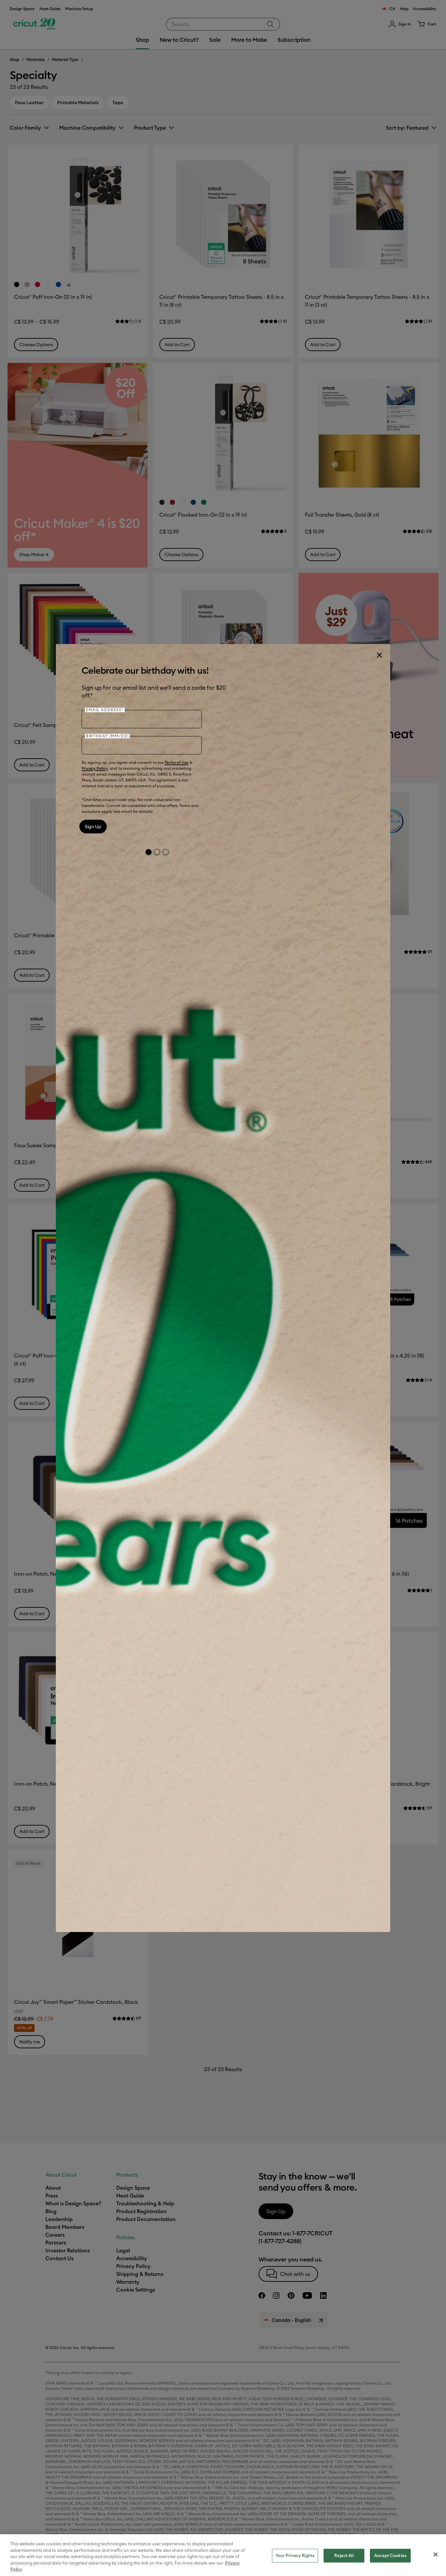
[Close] (379, 655)
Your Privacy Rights (295, 2555)
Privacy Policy (95, 768)
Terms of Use (176, 762)
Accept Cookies (390, 2555)
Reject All (344, 2555)
